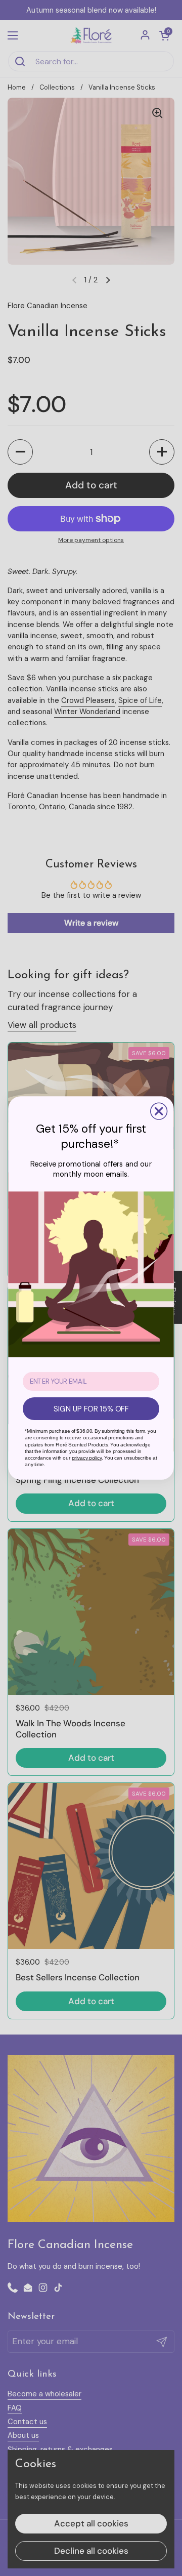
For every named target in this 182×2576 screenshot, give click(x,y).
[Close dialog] (159, 1111)
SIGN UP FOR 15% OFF (91, 1409)
